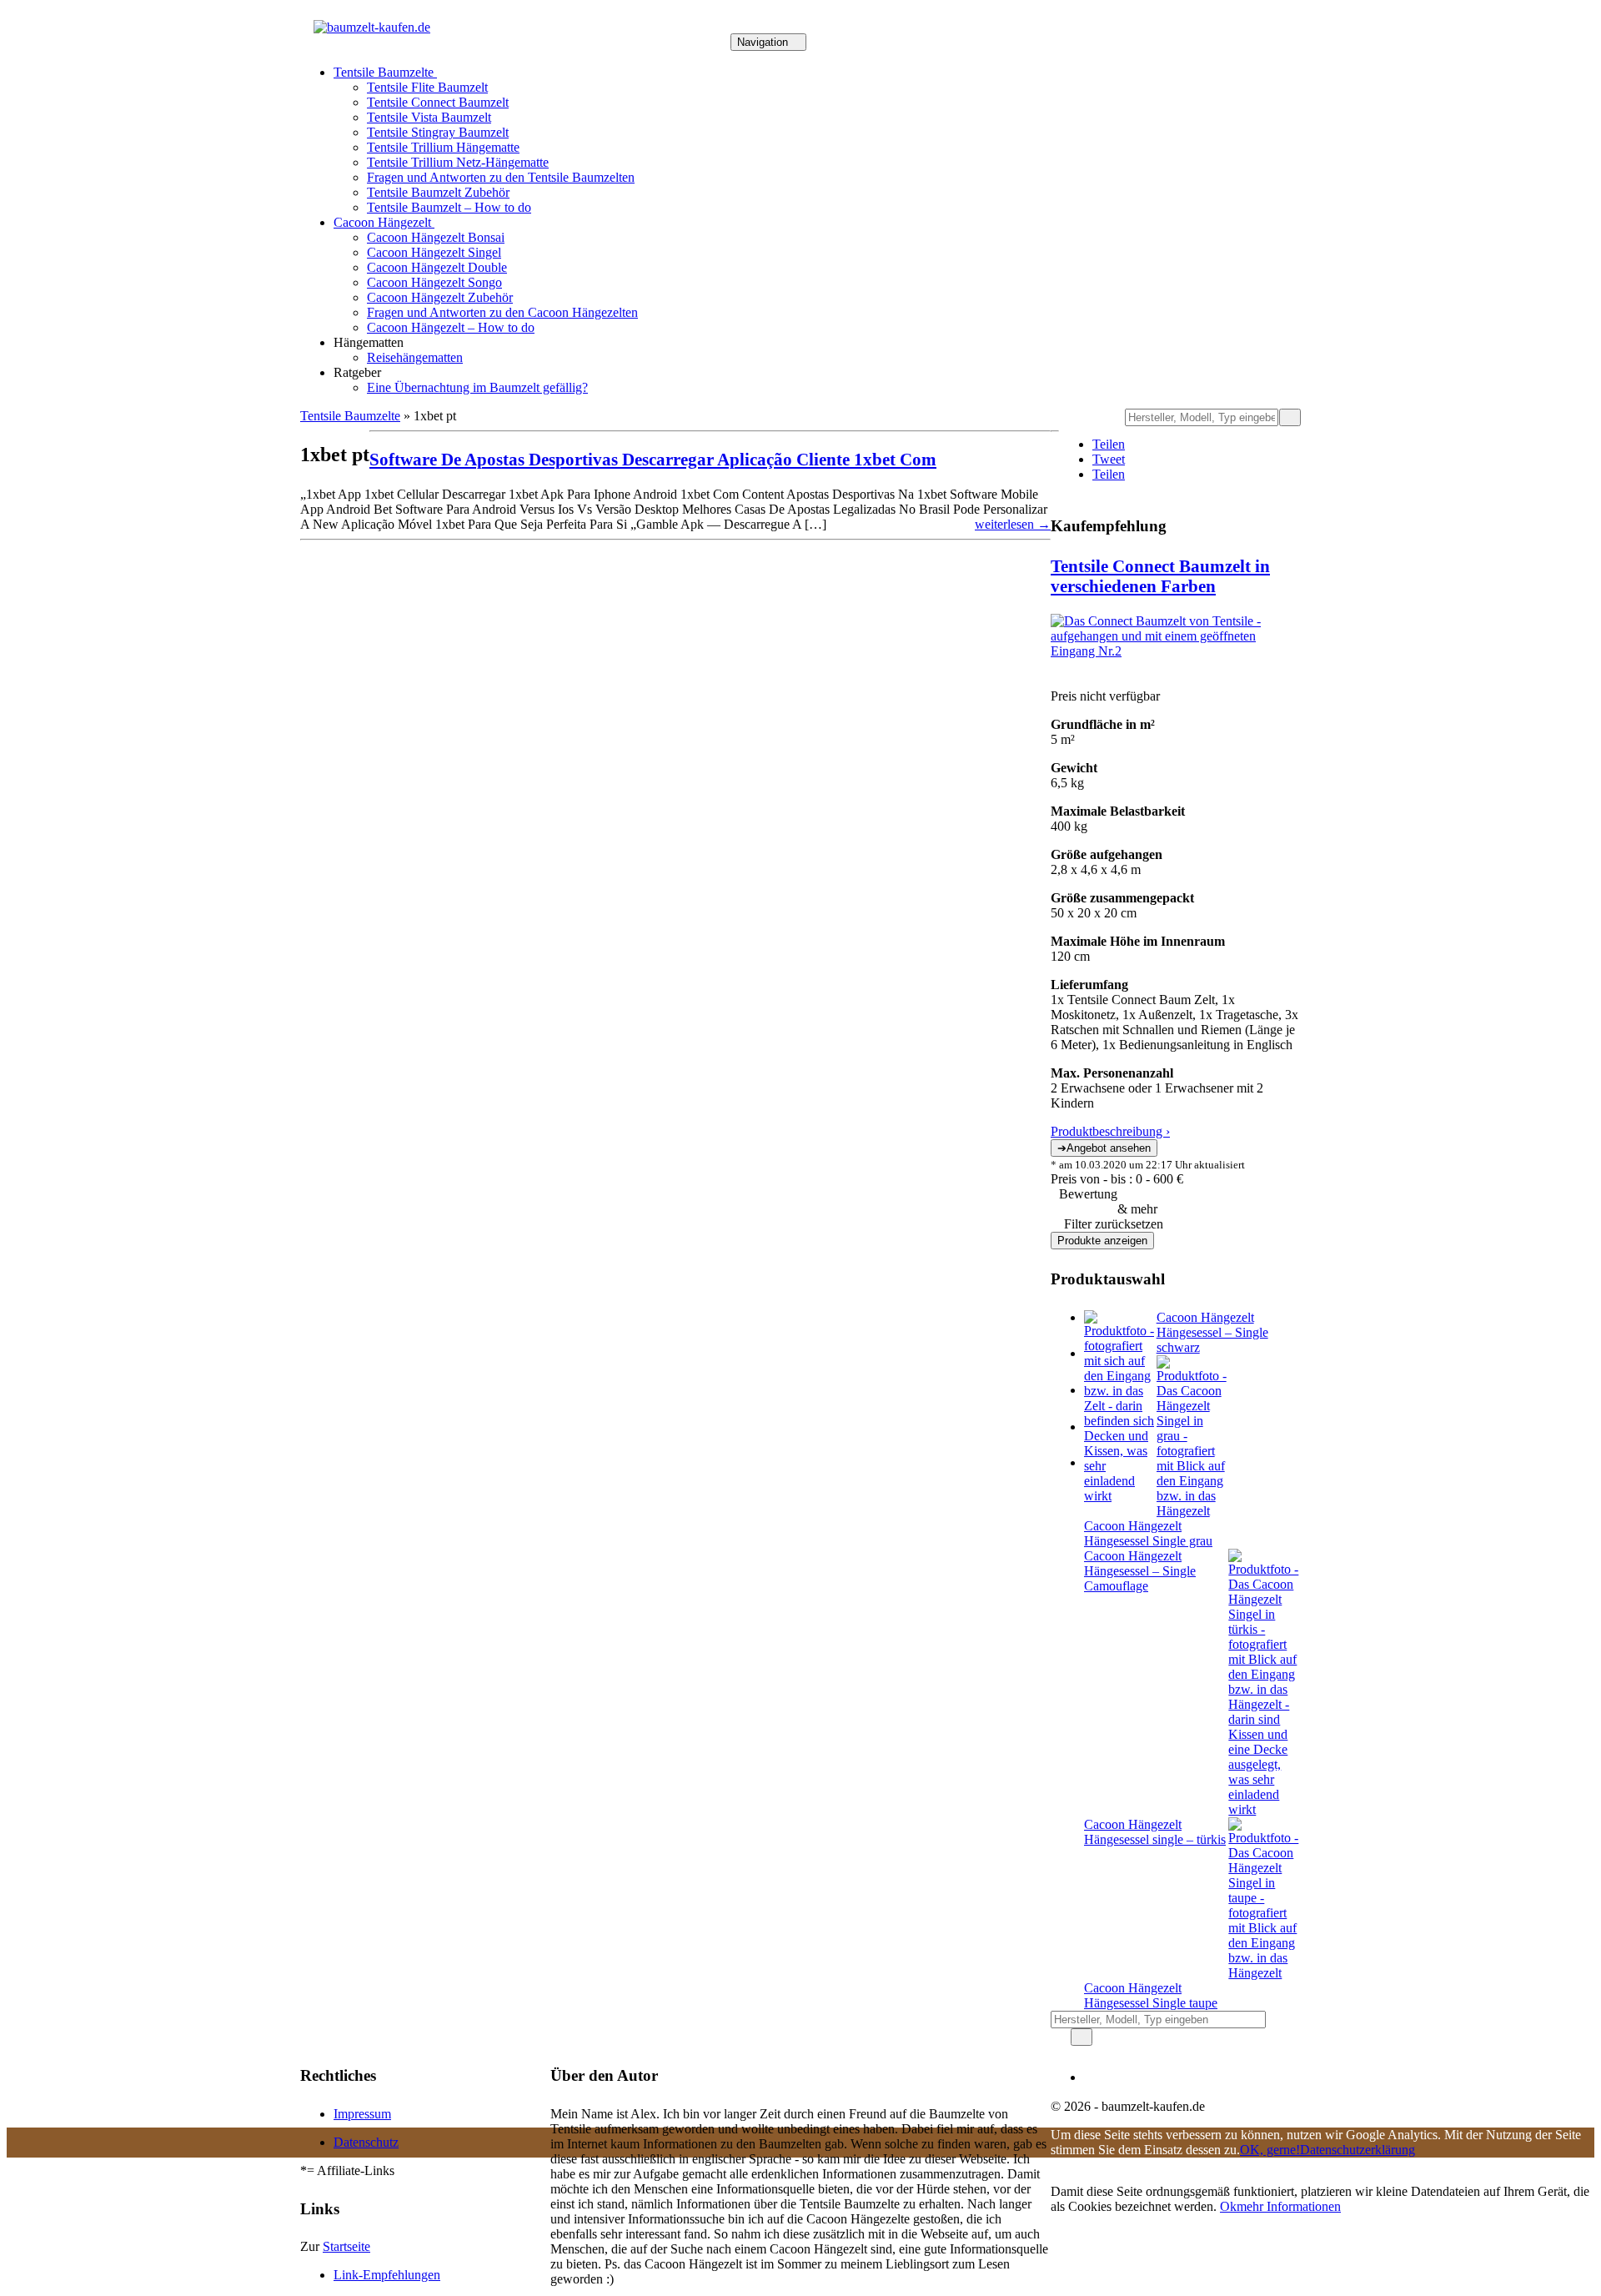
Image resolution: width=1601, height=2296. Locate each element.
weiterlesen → (1013, 524)
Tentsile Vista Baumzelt (429, 117)
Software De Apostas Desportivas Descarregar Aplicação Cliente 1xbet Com (653, 459)
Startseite (346, 2246)
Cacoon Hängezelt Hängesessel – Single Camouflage (1140, 1571)
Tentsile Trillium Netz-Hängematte (458, 162)
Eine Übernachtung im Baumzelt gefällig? (477, 387)
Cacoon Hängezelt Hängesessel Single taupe (1151, 1995)
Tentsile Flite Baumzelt (427, 87)
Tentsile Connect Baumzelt (438, 102)
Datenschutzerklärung (1358, 2150)
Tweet (1109, 459)
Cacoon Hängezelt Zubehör (440, 297)
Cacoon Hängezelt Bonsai (436, 237)
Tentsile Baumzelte (385, 72)
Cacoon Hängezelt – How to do (451, 327)
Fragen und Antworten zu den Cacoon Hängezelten (502, 312)
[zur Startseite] (372, 27)
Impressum (362, 2114)
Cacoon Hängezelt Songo (434, 282)
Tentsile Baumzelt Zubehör (438, 192)
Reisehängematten (415, 357)
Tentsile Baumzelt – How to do (449, 207)
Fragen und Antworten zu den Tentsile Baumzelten (501, 177)
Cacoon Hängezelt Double (437, 267)
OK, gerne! (1270, 2150)
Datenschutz (366, 2142)
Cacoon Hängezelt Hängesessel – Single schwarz (1212, 1332)
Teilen (1109, 444)
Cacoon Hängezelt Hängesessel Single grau (1148, 1533)
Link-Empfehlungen (387, 2275)
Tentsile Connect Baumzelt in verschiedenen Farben (1160, 576)
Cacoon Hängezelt (384, 222)
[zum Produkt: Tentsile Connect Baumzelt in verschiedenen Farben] (1176, 651)
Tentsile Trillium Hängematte (443, 147)
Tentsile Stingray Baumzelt (438, 132)
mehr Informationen (1289, 2206)
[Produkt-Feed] (1094, 2077)
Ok (1228, 2206)
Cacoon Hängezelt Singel (434, 252)
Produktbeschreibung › (1110, 1131)
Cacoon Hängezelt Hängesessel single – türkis (1155, 1832)
